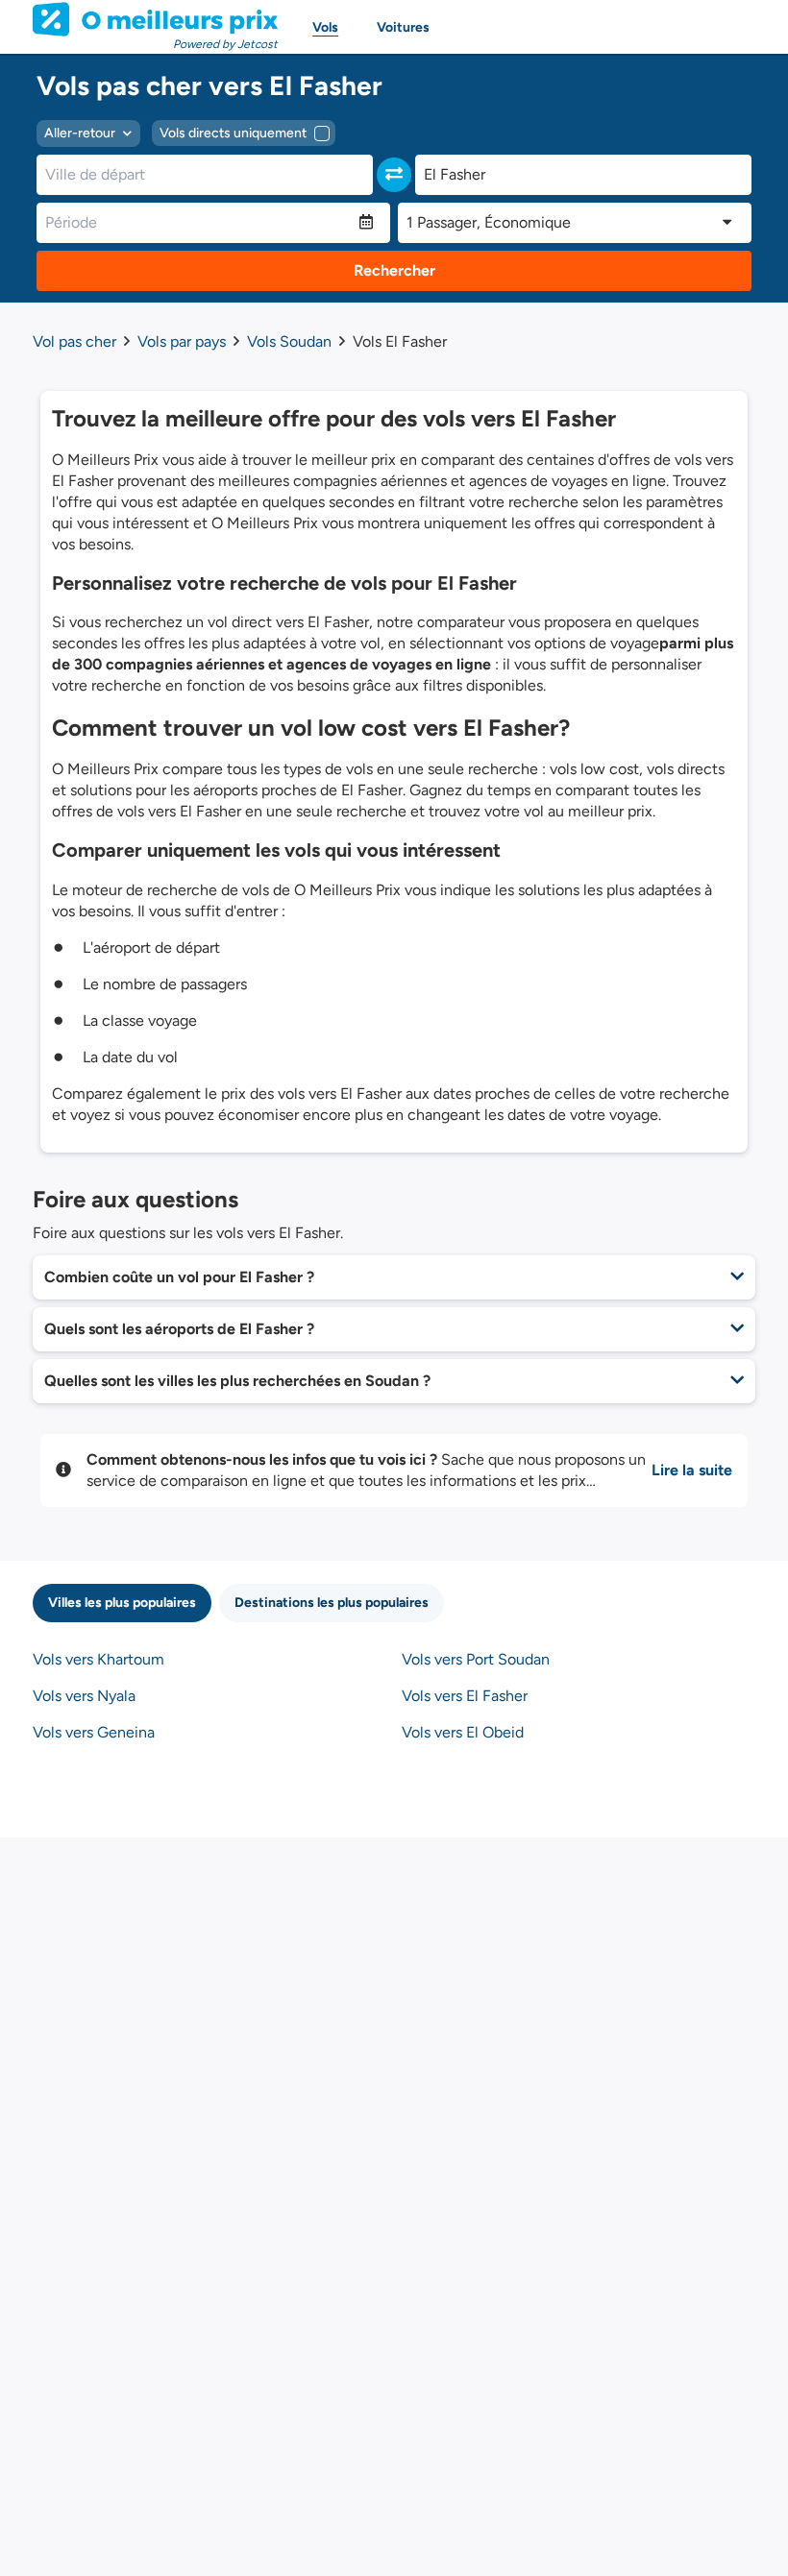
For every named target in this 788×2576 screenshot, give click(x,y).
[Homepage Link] (155, 19)
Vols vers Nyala (84, 1696)
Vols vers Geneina (94, 1732)
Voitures (403, 27)
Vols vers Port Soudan (476, 1659)
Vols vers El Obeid (463, 1732)
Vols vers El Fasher (465, 1696)
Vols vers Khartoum (98, 1659)
